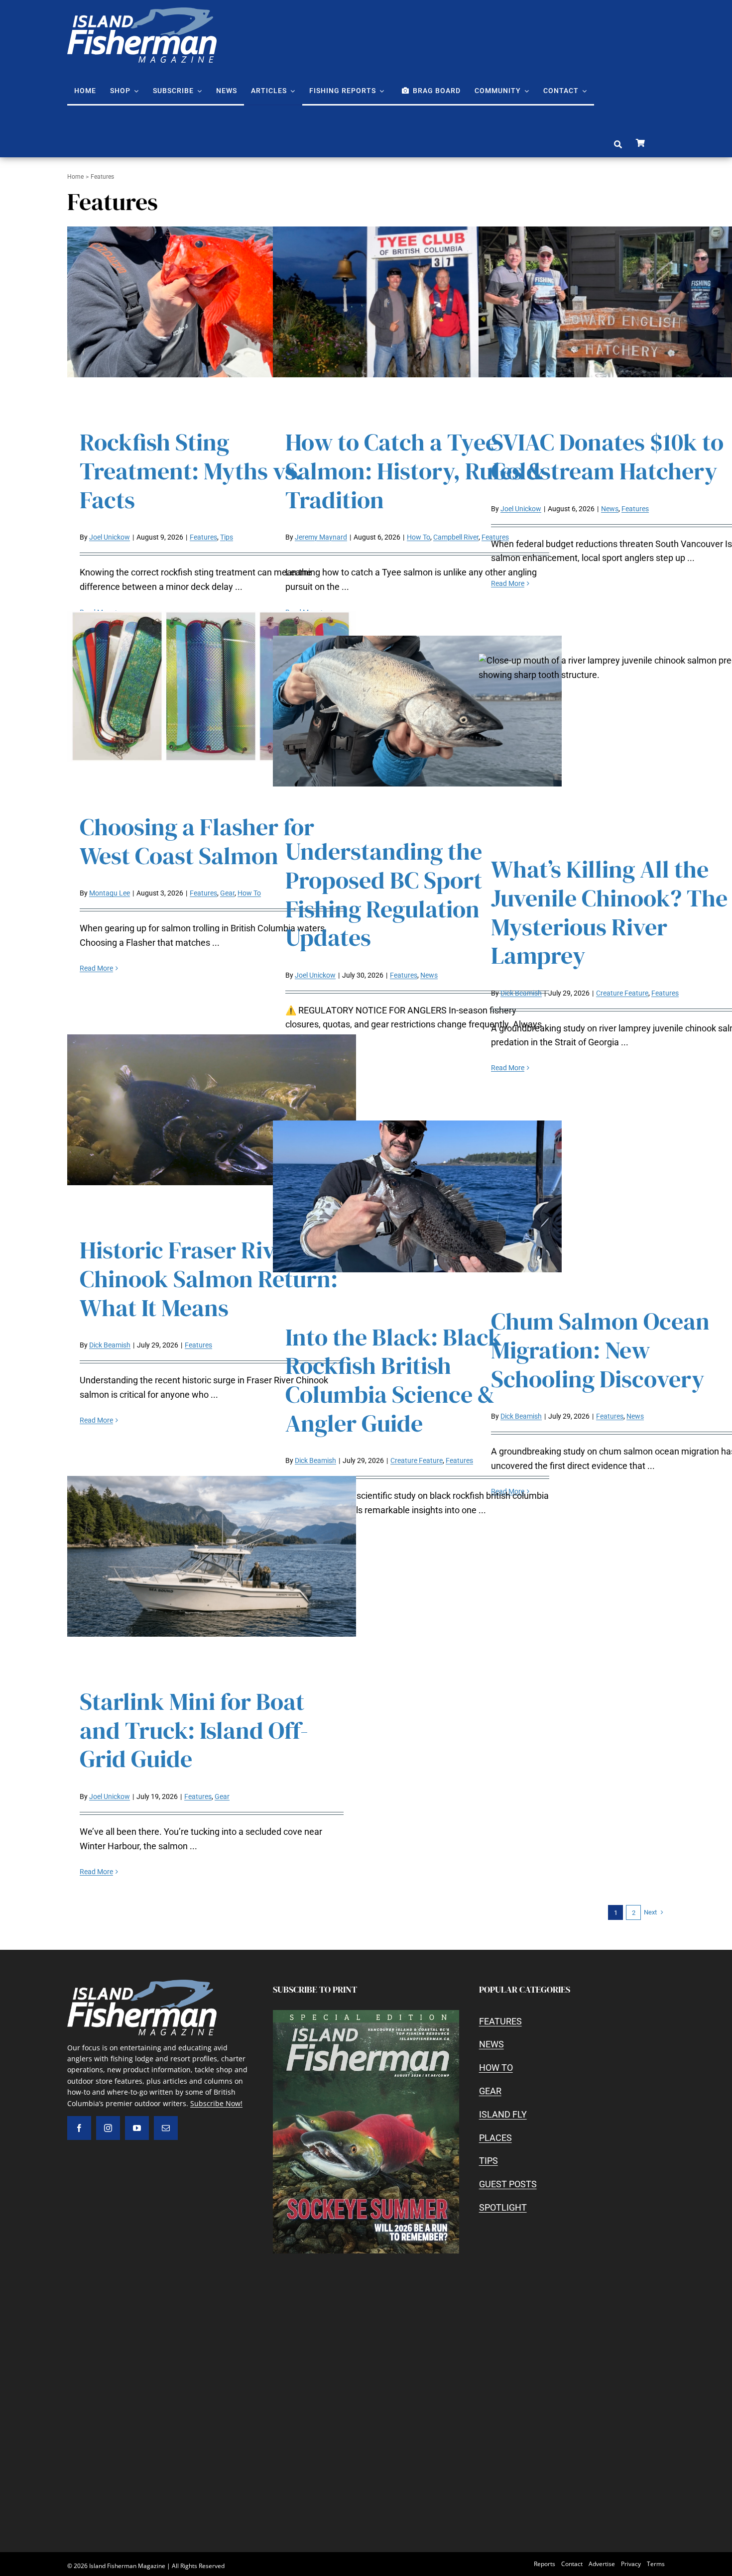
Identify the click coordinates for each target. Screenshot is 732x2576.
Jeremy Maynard (321, 537)
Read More (508, 583)
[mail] (166, 2128)
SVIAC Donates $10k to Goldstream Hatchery (607, 456)
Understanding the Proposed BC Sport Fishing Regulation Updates (384, 894)
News (610, 509)
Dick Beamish (521, 993)
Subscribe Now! (216, 2103)
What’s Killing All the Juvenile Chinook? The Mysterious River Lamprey (609, 912)
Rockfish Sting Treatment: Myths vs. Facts (191, 471)
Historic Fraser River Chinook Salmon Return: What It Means (209, 1279)
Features (203, 537)
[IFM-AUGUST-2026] (366, 2014)
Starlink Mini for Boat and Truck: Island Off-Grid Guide (194, 1730)
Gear (227, 893)
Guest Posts (508, 2184)
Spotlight (503, 2207)
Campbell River (456, 537)
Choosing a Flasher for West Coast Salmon (197, 841)
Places (495, 2138)
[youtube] (137, 2128)
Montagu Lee (110, 893)
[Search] (618, 145)
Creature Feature (622, 993)
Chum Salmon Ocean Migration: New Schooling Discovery (600, 1350)
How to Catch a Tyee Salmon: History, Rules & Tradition (415, 471)
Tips (227, 537)
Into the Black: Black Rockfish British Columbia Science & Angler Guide (394, 1380)
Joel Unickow (110, 537)
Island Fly (503, 2114)
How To (419, 537)
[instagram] (108, 2128)
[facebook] (79, 2128)
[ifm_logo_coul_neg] (142, 12)
